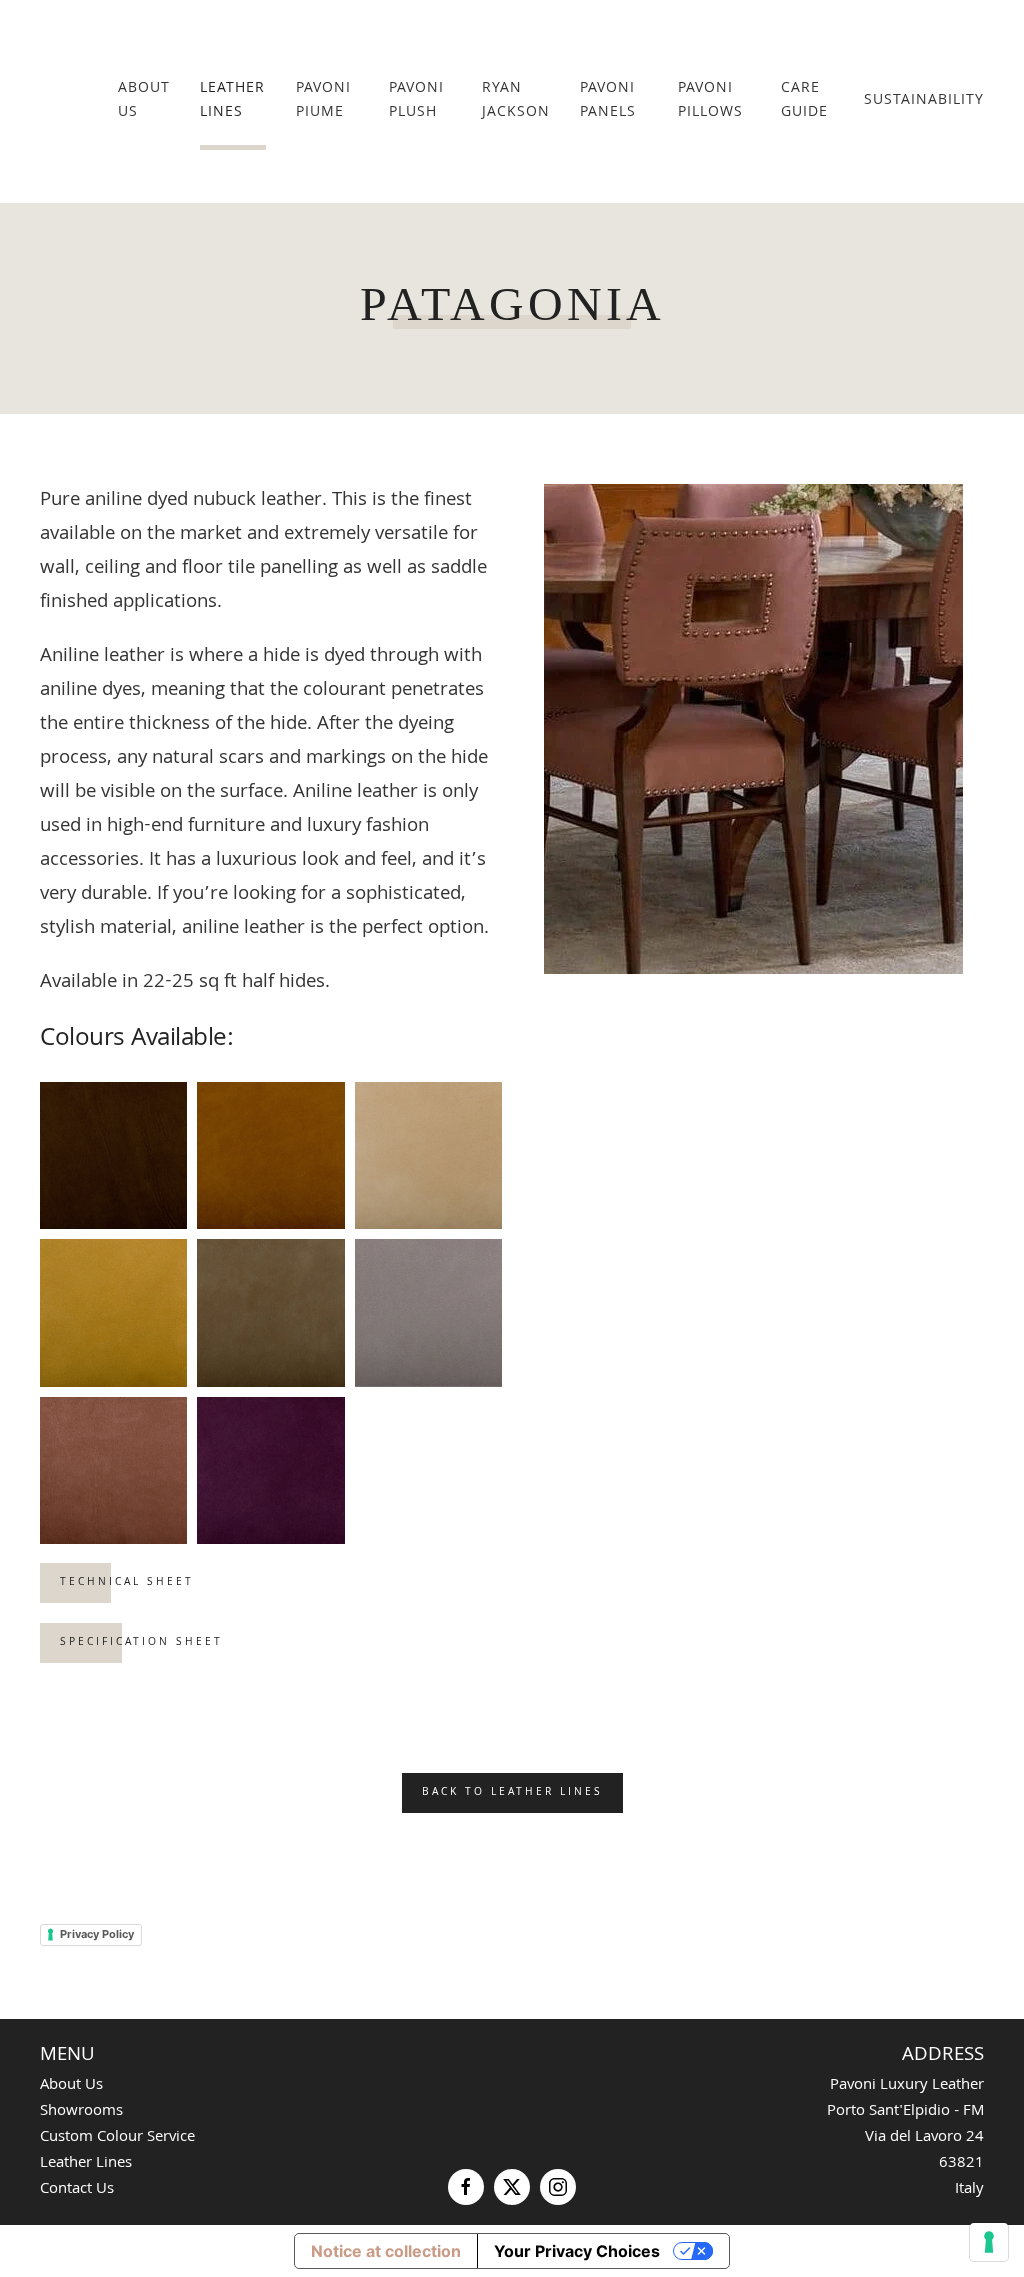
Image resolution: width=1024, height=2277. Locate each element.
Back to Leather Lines (512, 1793)
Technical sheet (127, 1583)
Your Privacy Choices (577, 2251)
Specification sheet (141, 1643)
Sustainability (924, 101)
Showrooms (81, 2112)
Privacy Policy (97, 1934)
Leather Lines (232, 101)
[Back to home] (79, 101)
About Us (144, 101)
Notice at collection (386, 2251)
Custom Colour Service (117, 2138)
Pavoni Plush (416, 101)
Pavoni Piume (323, 101)
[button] (113, 1155)
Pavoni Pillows (710, 101)
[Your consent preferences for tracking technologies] (989, 2242)
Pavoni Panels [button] (608, 101)
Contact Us (77, 2190)
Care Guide (804, 101)
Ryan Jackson (516, 101)
